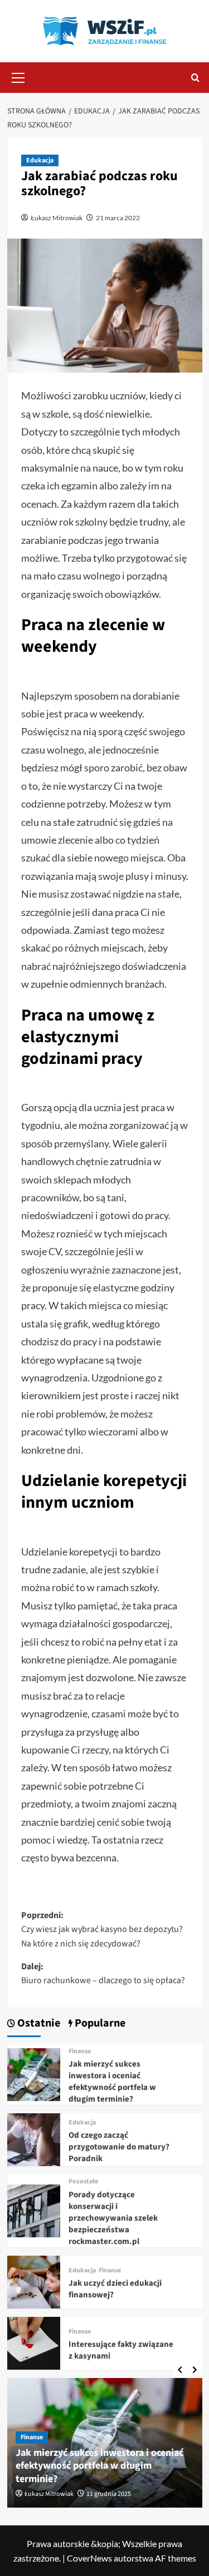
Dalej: (103, 1974)
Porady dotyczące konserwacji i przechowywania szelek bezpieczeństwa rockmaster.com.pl (113, 2218)
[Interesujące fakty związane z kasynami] (34, 2342)
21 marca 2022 (118, 218)
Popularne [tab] (99, 2023)
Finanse (80, 2052)
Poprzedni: (102, 1929)
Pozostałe (83, 2182)
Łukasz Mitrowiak (57, 218)
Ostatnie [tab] (38, 2023)
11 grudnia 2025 (109, 2494)
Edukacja (40, 160)
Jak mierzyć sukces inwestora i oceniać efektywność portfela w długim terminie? (112, 2082)
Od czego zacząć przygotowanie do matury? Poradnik (119, 2147)
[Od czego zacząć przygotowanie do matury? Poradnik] (34, 2139)
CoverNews (89, 2558)
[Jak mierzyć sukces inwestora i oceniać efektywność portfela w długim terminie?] (34, 2074)
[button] (18, 76)
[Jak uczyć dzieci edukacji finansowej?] (34, 2281)
